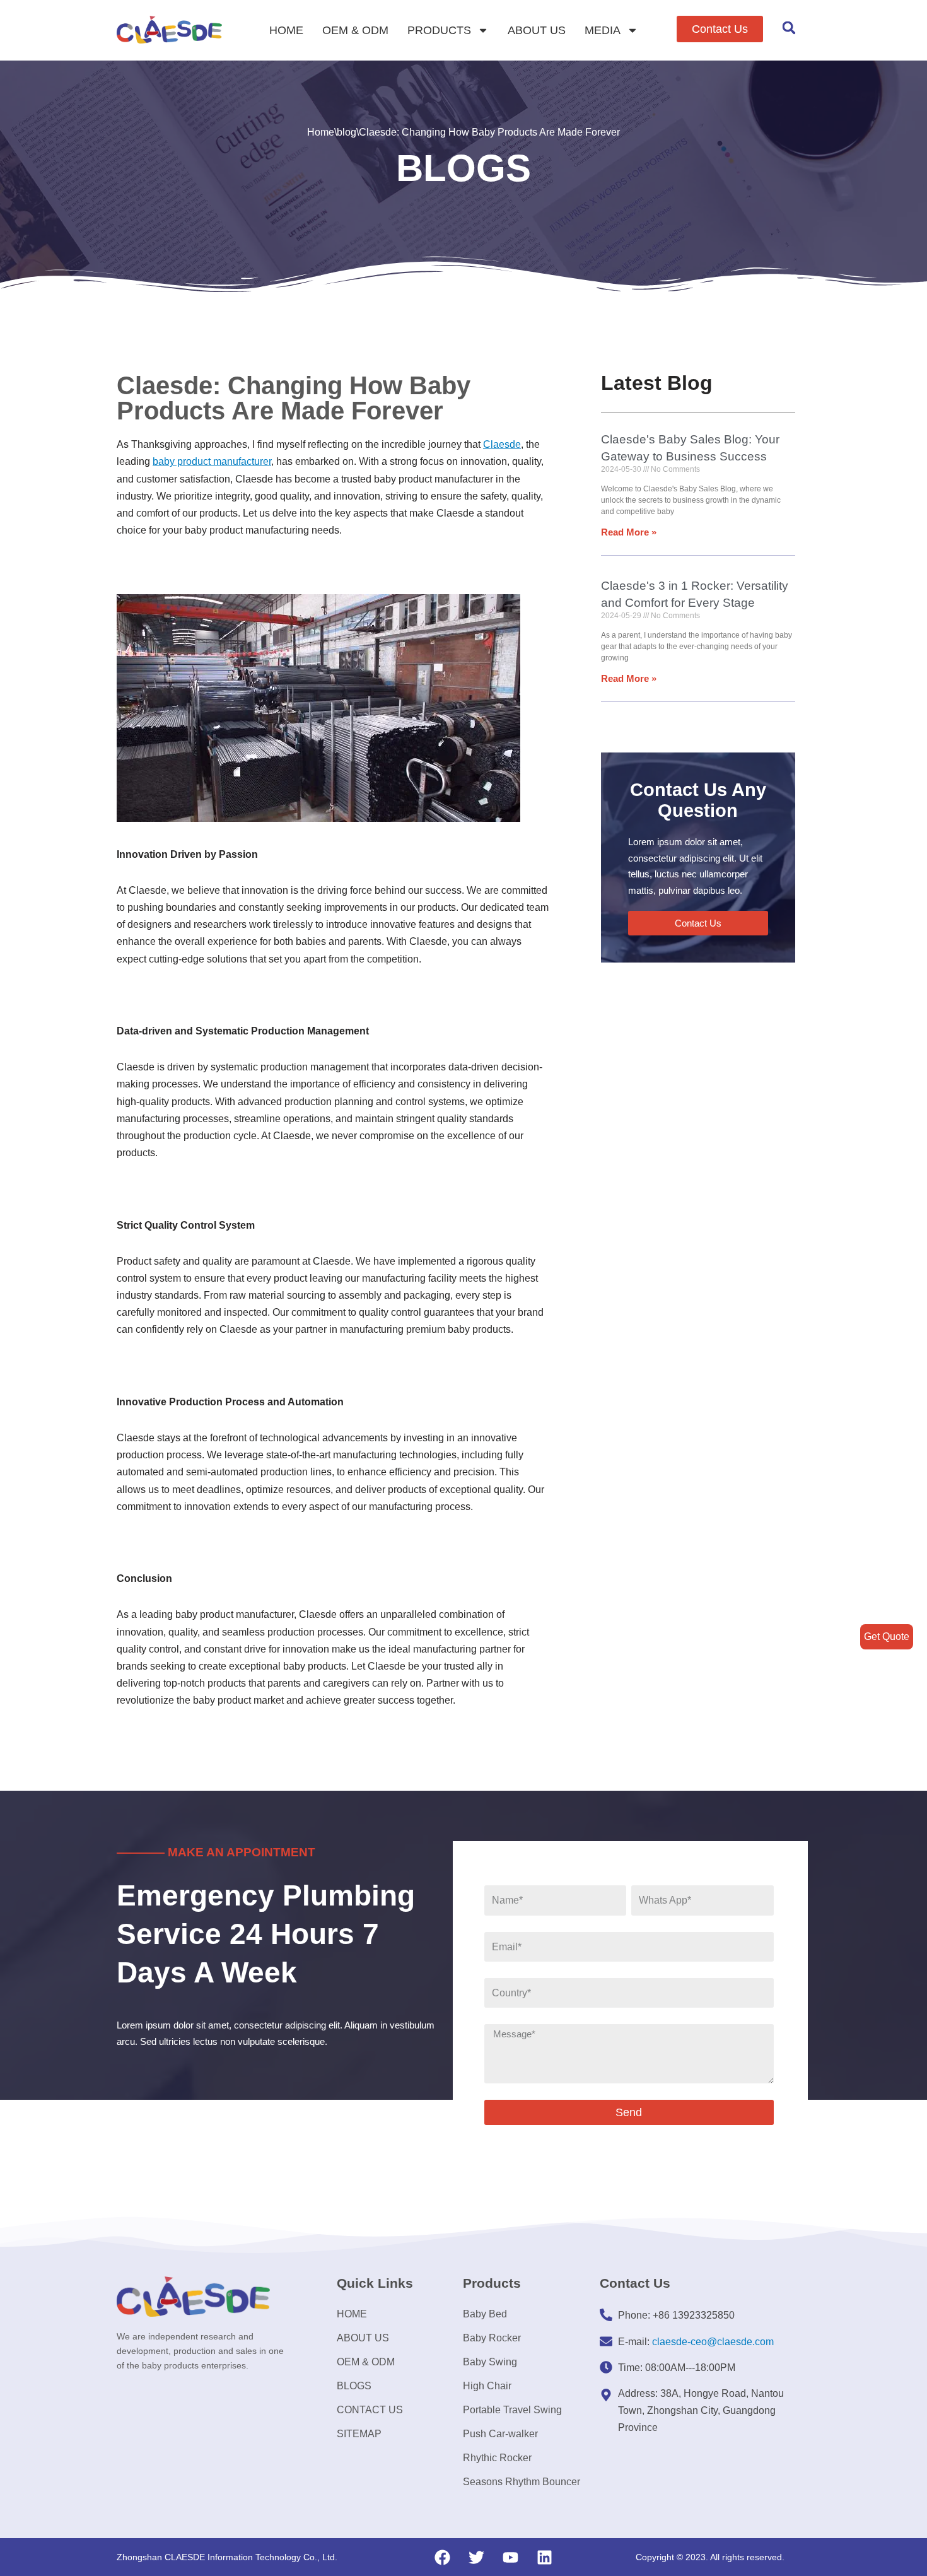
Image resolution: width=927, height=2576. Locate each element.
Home (321, 132)
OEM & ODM (355, 30)
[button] (720, 29)
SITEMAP (359, 2434)
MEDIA (603, 30)
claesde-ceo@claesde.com (713, 2342)
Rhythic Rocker (497, 2458)
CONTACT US (370, 2410)
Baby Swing (490, 2362)
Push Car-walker (500, 2434)
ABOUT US (537, 30)
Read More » (629, 532)
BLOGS (354, 2386)
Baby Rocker (492, 2338)
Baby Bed (485, 2314)
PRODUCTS (439, 30)
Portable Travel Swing (512, 2410)
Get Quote (887, 1636)
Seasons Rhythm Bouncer (522, 2482)
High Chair (487, 2386)
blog (347, 132)
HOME (286, 30)
